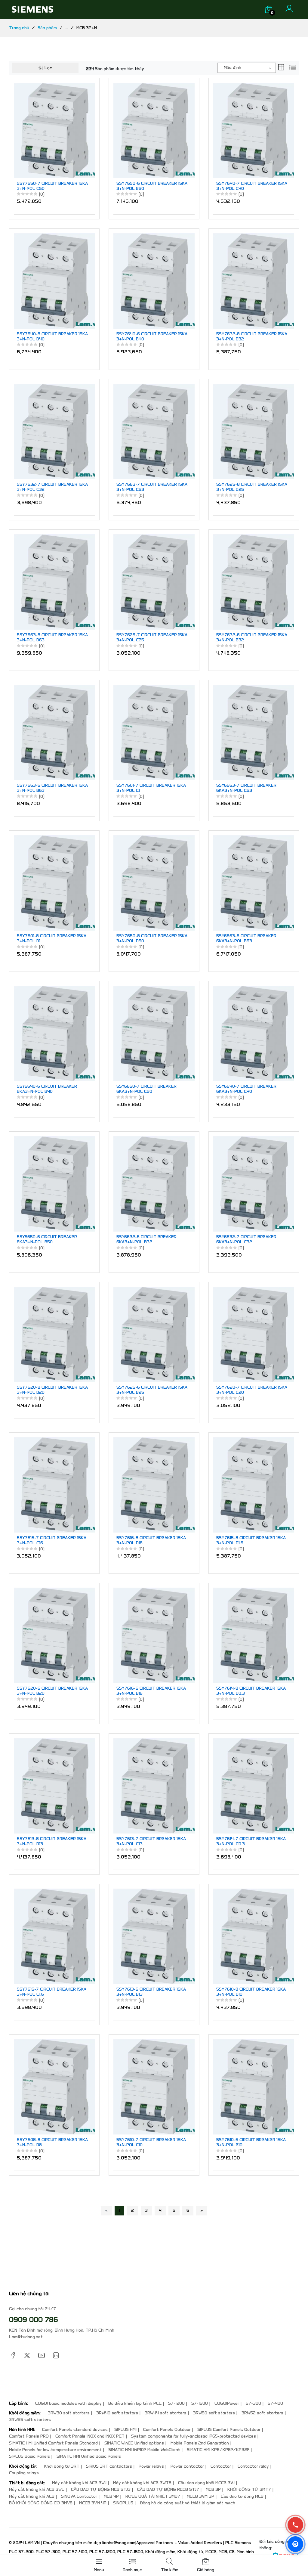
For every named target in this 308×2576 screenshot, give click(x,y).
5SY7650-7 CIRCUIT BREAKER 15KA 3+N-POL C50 (52, 186)
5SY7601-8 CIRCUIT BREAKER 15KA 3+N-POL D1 (52, 939)
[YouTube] (42, 2355)
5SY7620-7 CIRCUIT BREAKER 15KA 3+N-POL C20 (252, 1390)
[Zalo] (295, 2544)
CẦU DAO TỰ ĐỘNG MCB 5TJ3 (101, 2489)
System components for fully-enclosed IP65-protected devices (194, 2436)
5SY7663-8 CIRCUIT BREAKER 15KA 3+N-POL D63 (52, 638)
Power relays (151, 2466)
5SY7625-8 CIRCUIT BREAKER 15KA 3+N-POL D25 (252, 487)
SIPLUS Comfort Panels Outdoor (229, 2430)
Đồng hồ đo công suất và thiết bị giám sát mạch (188, 2503)
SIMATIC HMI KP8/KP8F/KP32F (218, 2450)
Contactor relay (253, 2466)
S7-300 (253, 2403)
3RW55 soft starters (30, 2420)
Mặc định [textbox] (233, 68)
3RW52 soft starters (262, 2413)
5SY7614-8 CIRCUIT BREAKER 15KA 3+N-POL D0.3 (251, 1691)
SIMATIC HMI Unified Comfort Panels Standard (53, 2443)
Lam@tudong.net (26, 2337)
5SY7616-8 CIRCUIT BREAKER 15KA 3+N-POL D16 (151, 1541)
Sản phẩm (47, 28)
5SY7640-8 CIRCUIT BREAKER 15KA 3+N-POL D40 (52, 337)
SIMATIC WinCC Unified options (134, 2443)
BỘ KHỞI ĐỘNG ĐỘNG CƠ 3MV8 (41, 2503)
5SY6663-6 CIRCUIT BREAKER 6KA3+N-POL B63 (246, 939)
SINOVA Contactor (79, 2496)
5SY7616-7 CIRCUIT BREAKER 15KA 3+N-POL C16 (52, 1541)
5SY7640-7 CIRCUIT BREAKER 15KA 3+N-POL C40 (252, 186)
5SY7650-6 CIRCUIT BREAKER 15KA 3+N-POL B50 (152, 186)
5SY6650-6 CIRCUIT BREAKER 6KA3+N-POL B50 (47, 1240)
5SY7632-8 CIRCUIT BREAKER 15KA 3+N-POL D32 (252, 337)
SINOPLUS (123, 2503)
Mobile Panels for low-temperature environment (55, 2450)
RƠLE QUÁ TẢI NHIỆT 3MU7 (153, 2496)
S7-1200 (176, 2403)
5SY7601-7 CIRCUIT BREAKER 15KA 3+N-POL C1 (151, 788)
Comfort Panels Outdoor (167, 2430)
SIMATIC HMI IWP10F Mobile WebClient (144, 2450)
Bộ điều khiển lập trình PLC (135, 2403)
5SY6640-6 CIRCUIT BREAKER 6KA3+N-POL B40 (47, 1089)
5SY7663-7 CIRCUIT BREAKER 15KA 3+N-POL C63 (152, 487)
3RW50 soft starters (214, 2413)
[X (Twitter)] (27, 2355)
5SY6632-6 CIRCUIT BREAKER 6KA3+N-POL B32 (146, 1240)
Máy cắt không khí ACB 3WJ (79, 2483)
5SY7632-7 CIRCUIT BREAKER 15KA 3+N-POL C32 (52, 487)
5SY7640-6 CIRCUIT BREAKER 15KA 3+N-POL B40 (152, 337)
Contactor (221, 2466)
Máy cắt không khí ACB (32, 2496)
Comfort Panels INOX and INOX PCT (90, 2436)
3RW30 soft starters (69, 2413)
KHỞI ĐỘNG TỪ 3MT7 (249, 2489)
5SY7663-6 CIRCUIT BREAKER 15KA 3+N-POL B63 (52, 788)
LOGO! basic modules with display (68, 2403)
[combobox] (247, 68)
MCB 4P (111, 2496)
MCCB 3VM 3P (200, 2496)
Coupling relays (24, 2473)
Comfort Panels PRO (29, 2436)
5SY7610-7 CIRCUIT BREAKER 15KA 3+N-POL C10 (151, 2142)
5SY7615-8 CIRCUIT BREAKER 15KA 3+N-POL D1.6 (251, 1541)
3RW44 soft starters (166, 2413)
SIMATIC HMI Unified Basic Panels (89, 2456)
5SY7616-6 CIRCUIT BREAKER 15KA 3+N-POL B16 (151, 1691)
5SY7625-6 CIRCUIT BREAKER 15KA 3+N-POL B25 (152, 1390)
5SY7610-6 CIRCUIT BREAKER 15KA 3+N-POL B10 (251, 2142)
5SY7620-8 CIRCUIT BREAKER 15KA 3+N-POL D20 (52, 1390)
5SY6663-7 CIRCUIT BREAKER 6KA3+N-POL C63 (246, 788)
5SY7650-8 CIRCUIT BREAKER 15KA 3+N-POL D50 (152, 939)
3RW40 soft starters (117, 2413)
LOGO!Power (227, 2403)
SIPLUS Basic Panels (29, 2456)
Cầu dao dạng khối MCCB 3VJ (206, 2483)
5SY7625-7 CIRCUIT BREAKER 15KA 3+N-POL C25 (152, 638)
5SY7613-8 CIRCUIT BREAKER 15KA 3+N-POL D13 (52, 1841)
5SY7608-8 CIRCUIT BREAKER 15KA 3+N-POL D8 (52, 2142)
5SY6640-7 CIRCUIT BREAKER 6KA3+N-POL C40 (246, 1089)
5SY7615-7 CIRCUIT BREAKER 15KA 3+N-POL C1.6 (52, 1992)
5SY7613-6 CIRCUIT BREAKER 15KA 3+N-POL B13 (151, 1992)
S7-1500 (200, 2403)
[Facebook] (13, 2355)
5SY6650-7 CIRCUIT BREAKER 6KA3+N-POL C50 (146, 1089)
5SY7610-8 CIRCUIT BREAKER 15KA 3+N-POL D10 (251, 1992)
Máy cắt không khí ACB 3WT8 (142, 2483)
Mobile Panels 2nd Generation (200, 2443)
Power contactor (187, 2466)
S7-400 (275, 2403)
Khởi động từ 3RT (62, 2466)
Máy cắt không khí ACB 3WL (37, 2489)
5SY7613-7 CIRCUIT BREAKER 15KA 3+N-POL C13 (151, 1841)
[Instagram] (56, 2355)
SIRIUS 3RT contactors (109, 2466)
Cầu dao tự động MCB (242, 2496)
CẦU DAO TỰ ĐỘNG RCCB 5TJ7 (168, 2489)
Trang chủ (19, 28)
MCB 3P (213, 2489)
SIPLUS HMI (125, 2430)
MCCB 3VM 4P (93, 2503)
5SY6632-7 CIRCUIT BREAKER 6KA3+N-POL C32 (246, 1240)
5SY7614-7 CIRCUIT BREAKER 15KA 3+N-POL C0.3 (251, 1841)
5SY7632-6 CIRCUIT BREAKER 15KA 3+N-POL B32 (252, 638)
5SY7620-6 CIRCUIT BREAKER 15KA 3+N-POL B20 (52, 1691)
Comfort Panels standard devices (75, 2430)
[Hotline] (295, 2525)
